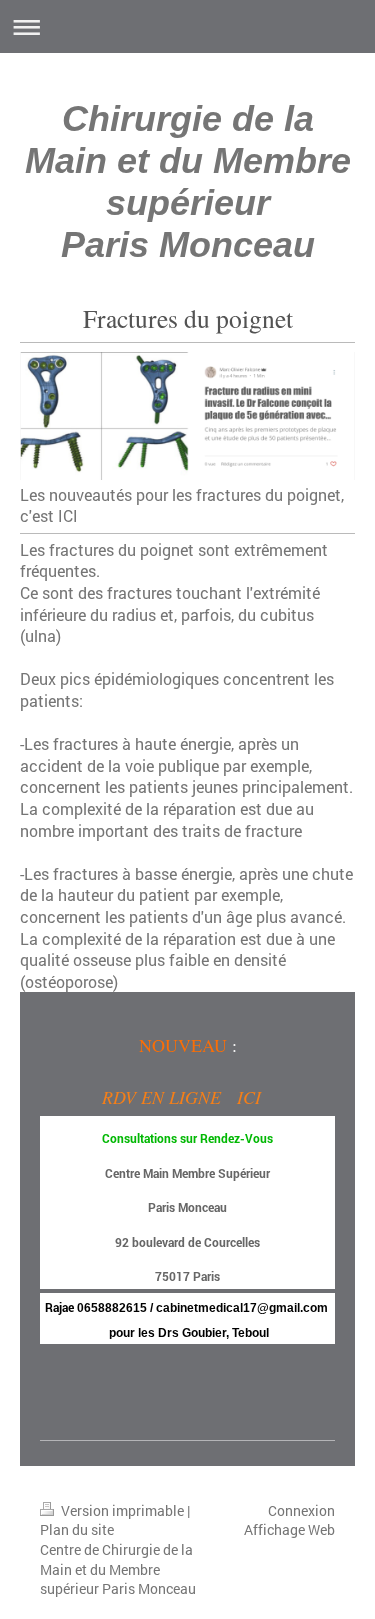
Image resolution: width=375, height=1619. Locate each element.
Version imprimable (122, 1510)
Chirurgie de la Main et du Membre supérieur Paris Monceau (188, 181)
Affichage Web (289, 1529)
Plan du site (77, 1529)
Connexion (301, 1510)
